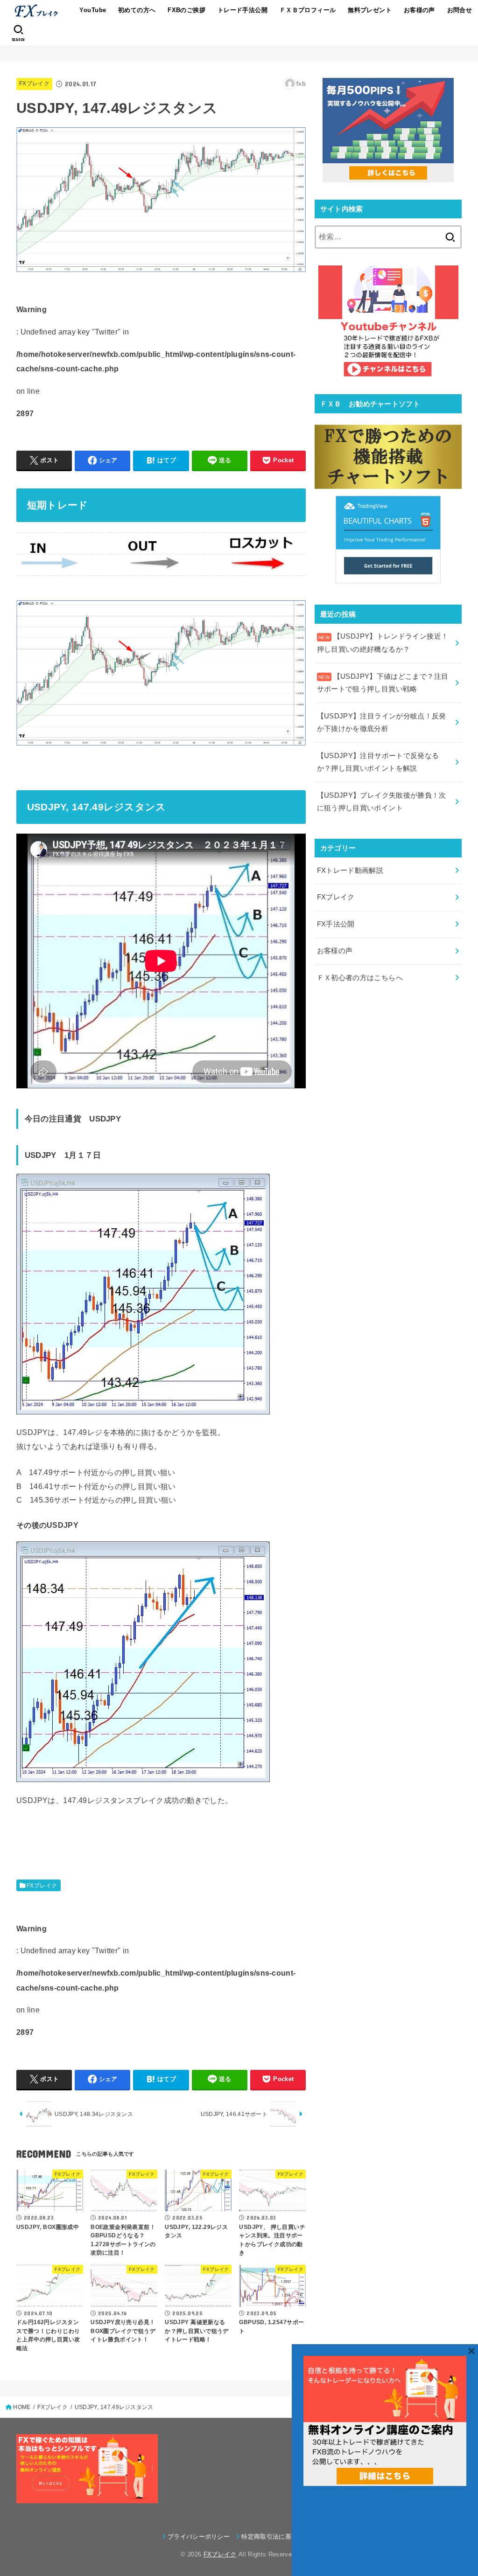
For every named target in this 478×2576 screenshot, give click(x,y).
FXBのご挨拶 (186, 10)
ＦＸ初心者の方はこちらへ (360, 978)
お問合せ (460, 10)
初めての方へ (137, 10)
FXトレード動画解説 (350, 870)
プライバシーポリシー (199, 2537)
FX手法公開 (336, 924)
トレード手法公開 (243, 10)
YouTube (93, 10)
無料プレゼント (370, 10)
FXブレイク (34, 84)
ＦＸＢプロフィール (308, 10)
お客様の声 (419, 10)
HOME (22, 2407)
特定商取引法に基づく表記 (279, 2537)
